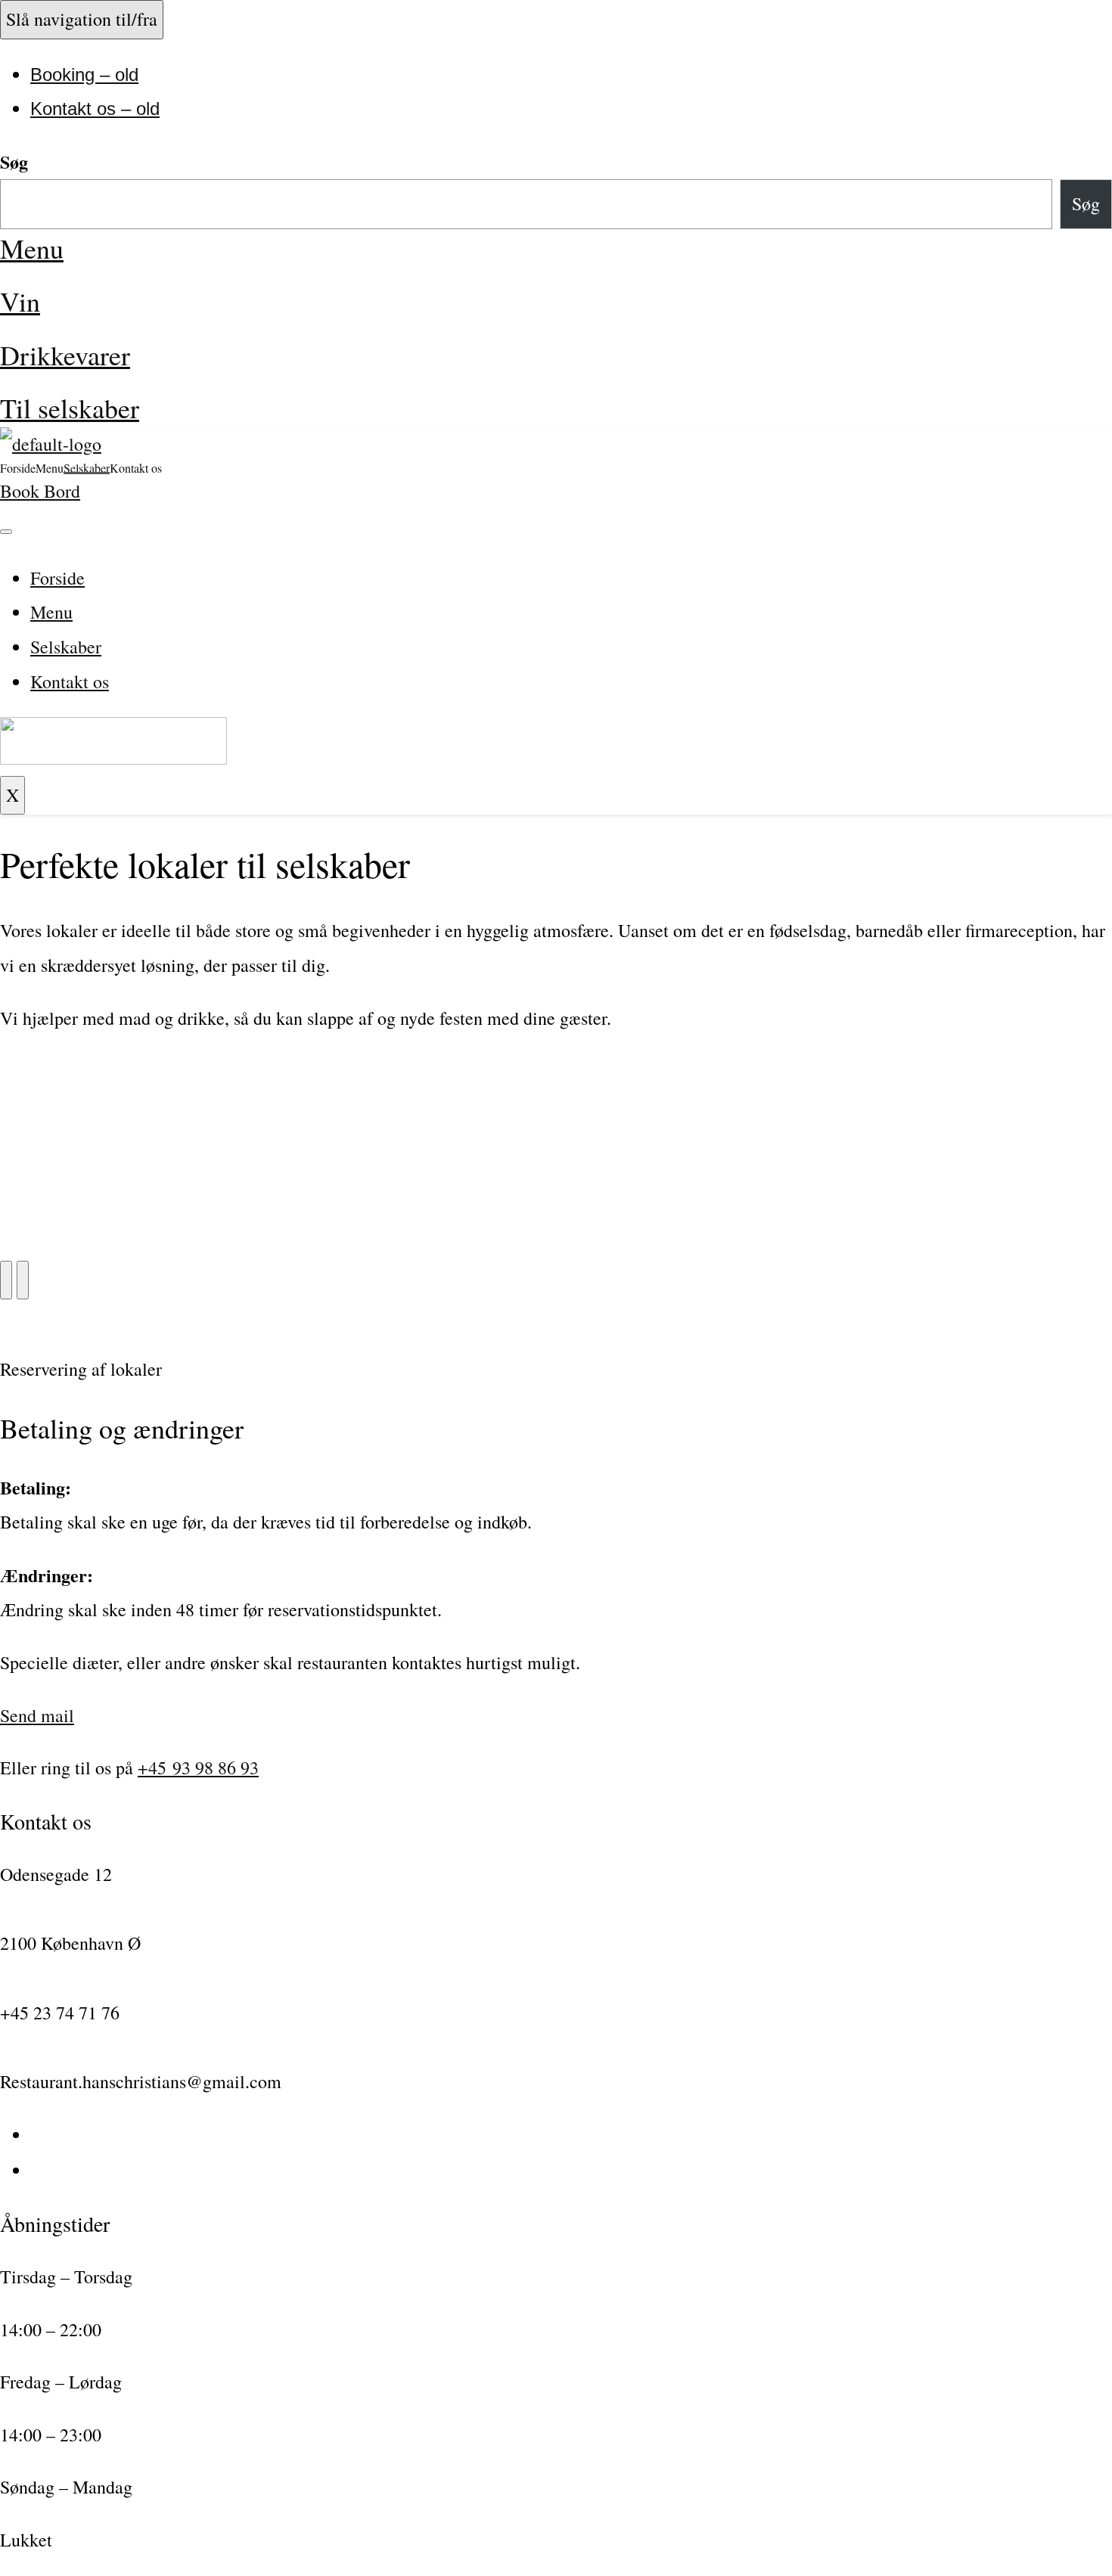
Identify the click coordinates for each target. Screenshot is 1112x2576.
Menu (32, 248)
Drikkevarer (65, 355)
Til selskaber (70, 408)
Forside (18, 467)
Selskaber (87, 467)
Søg (14, 161)
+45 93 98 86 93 (198, 1768)
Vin (20, 301)
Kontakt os (136, 467)
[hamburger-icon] (6, 532)
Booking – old (84, 74)
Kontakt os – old (95, 109)
